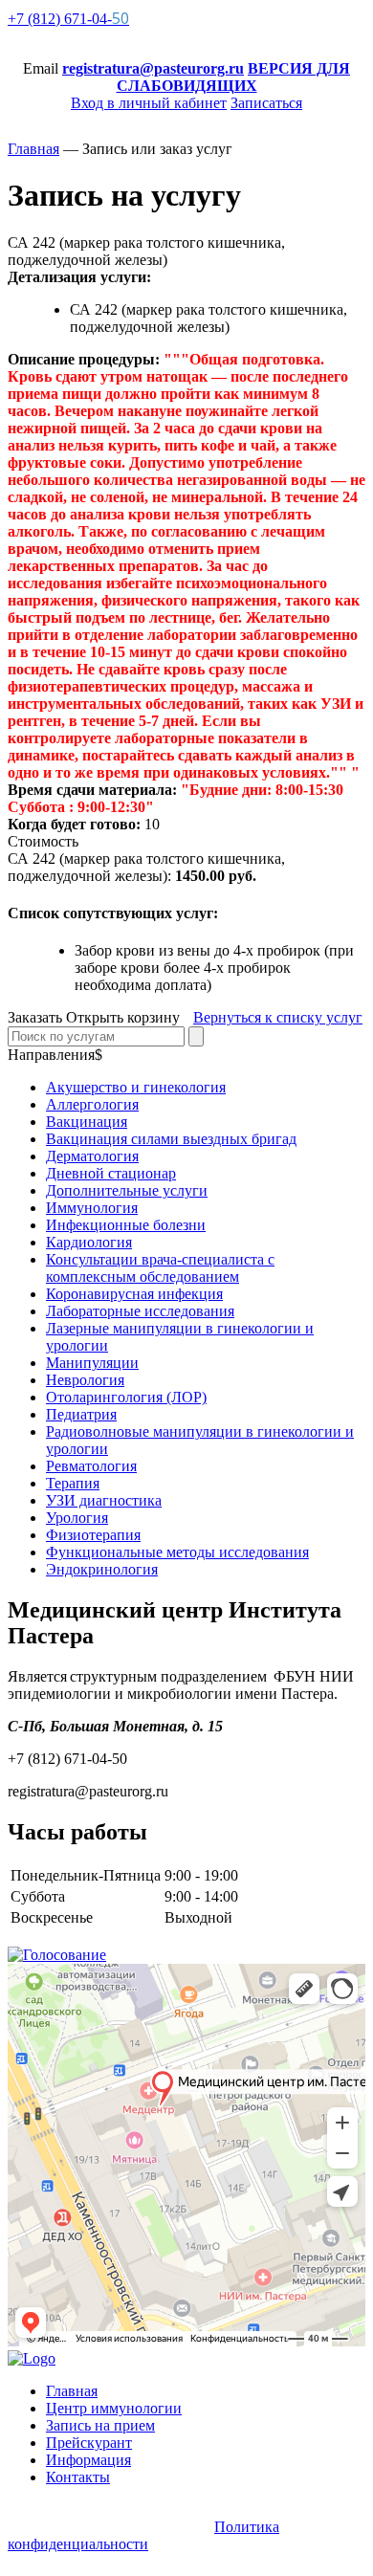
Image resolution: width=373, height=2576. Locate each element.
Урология (77, 1518)
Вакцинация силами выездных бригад (171, 1139)
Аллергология (92, 1104)
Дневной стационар (111, 1173)
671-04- (68, 19)
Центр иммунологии (114, 2408)
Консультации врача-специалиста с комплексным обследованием (160, 1268)
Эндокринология (102, 1569)
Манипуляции (92, 1363)
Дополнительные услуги (127, 1190)
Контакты (78, 2477)
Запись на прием (100, 2425)
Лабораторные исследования (140, 1311)
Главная (72, 2391)
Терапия (73, 1483)
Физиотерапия (93, 1535)
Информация (88, 2460)
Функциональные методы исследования (177, 1552)
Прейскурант (89, 2443)
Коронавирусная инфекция (134, 1294)
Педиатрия (81, 1414)
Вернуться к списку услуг (278, 1017)
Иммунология (92, 1208)
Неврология (85, 1380)
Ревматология (91, 1466)
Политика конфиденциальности (143, 2535)
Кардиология (89, 1242)
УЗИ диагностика (104, 1500)
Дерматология (92, 1156)
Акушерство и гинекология (136, 1087)
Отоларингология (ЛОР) (126, 1397)
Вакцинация (87, 1122)
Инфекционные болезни (126, 1225)
